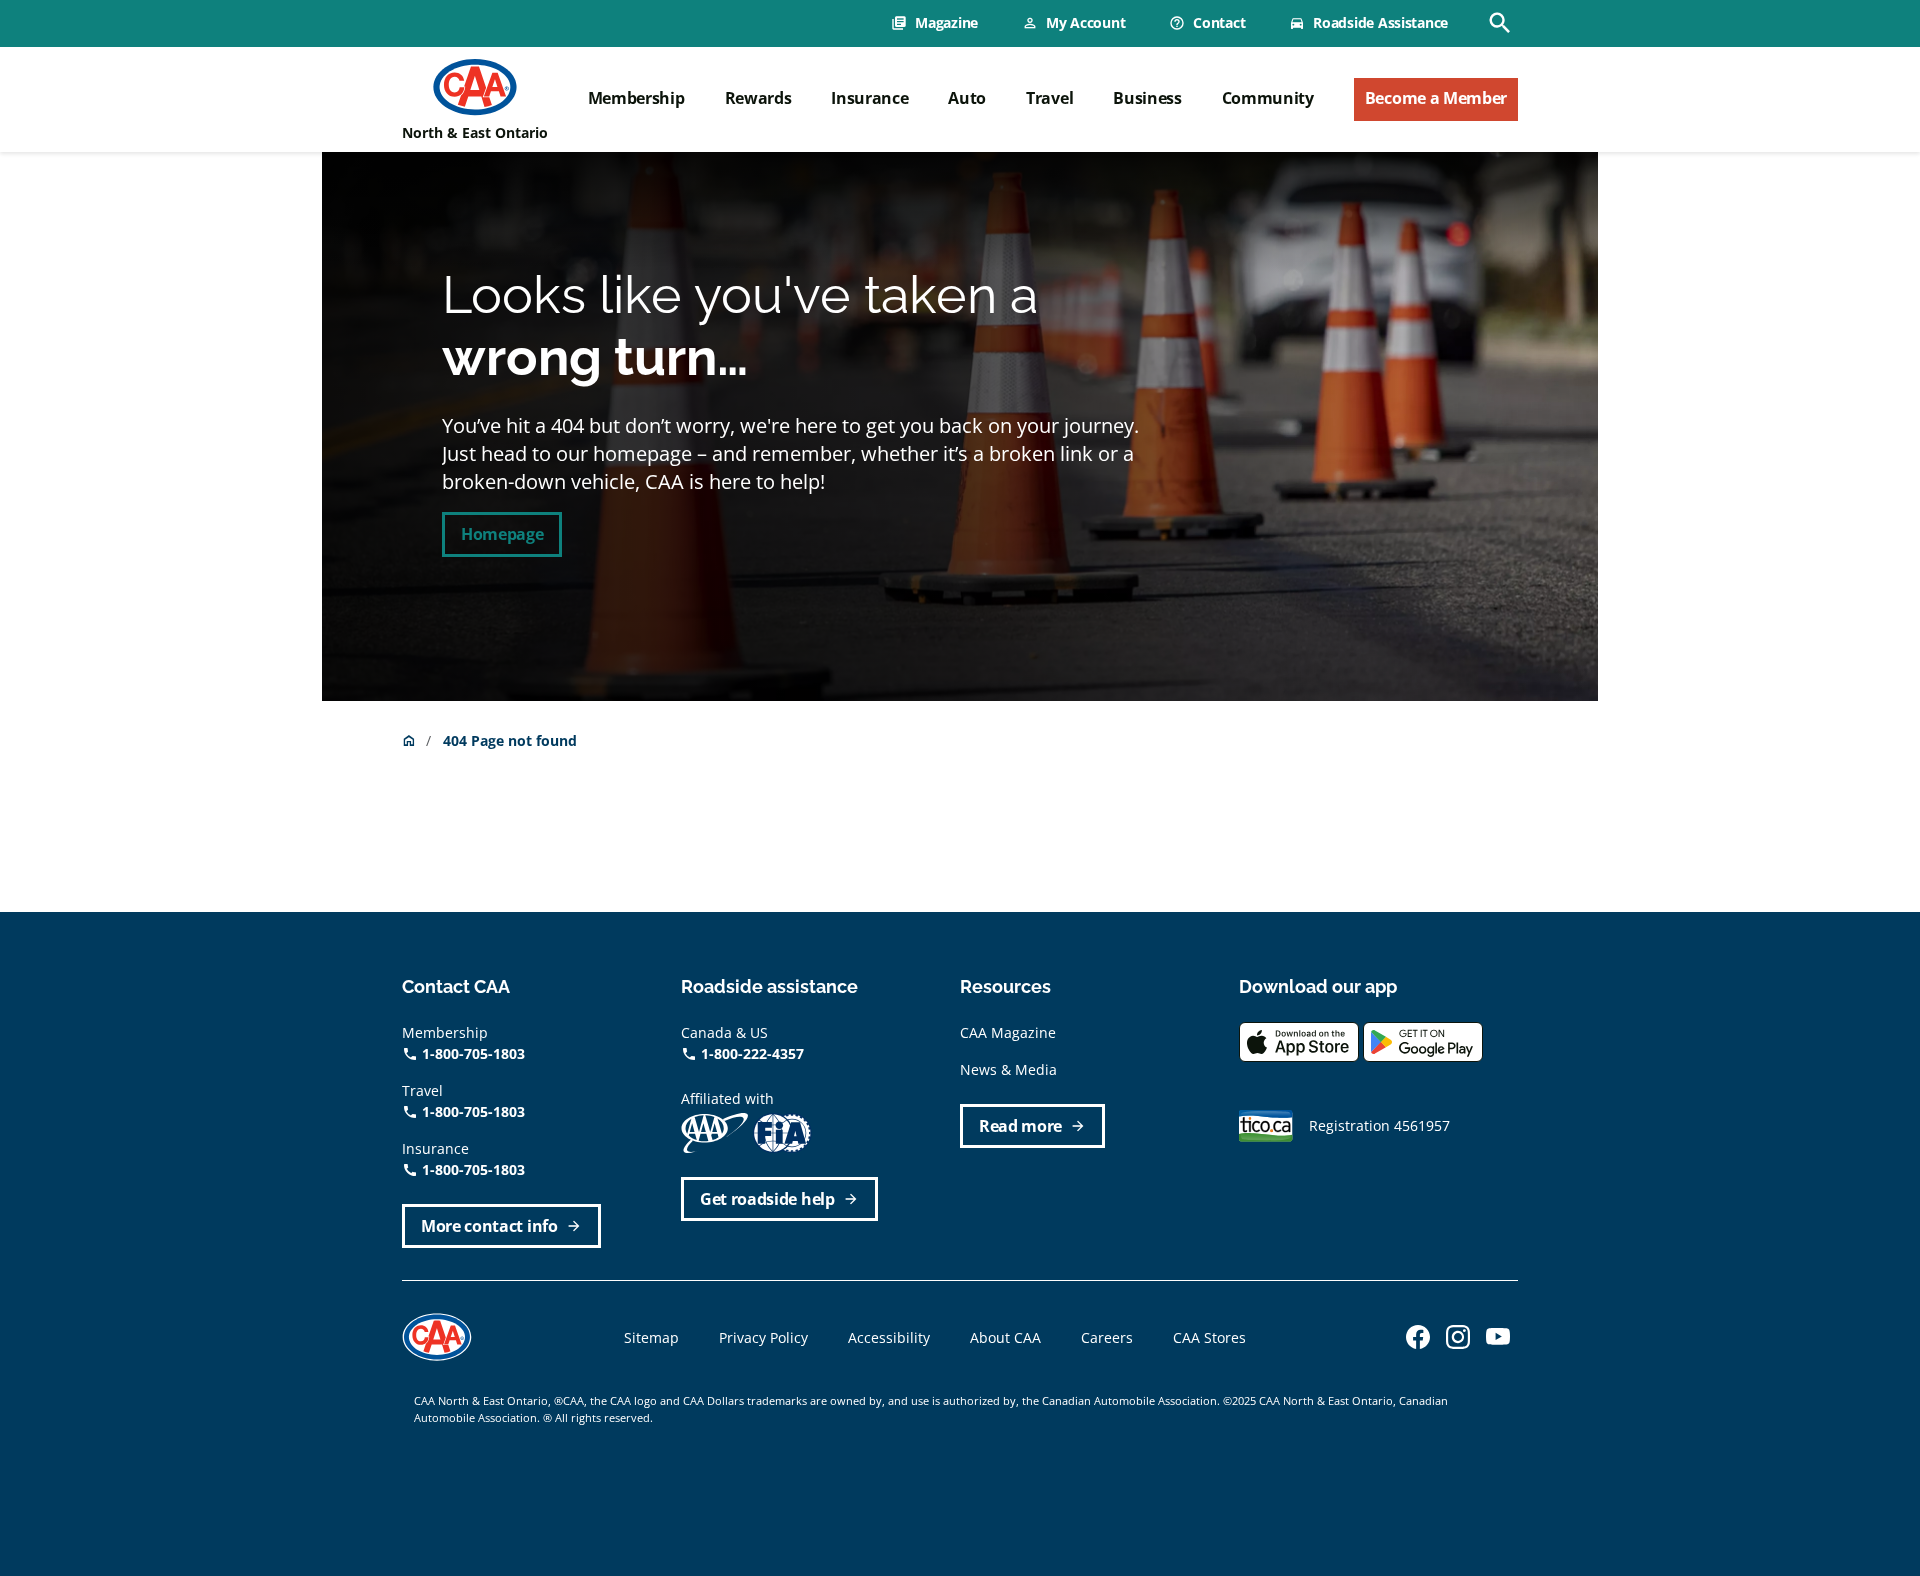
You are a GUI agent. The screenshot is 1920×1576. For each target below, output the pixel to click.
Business (1147, 98)
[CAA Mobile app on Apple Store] (1299, 1039)
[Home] (475, 87)
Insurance (869, 98)
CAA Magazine (1008, 1032)
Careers (1107, 1337)
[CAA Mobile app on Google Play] (1423, 1039)
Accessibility (889, 1337)
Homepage (502, 534)
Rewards (758, 98)
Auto (967, 98)
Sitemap (651, 1337)
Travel (1049, 98)
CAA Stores (1209, 1337)
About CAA (1005, 1337)
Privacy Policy (763, 1337)
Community (1268, 98)
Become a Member (1436, 98)
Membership (636, 98)
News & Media (1008, 1069)
